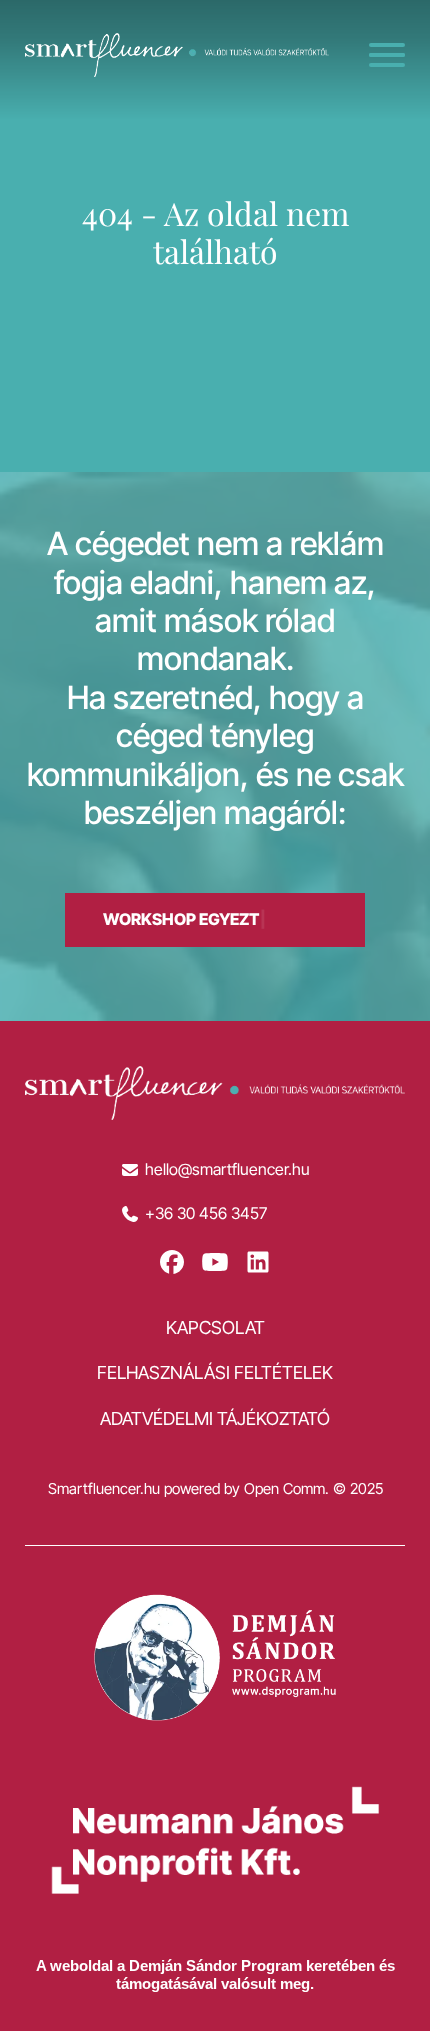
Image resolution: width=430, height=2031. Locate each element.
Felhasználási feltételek (215, 1372)
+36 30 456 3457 (206, 1213)
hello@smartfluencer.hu (227, 1169)
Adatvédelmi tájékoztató (215, 1418)
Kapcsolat (215, 1327)
